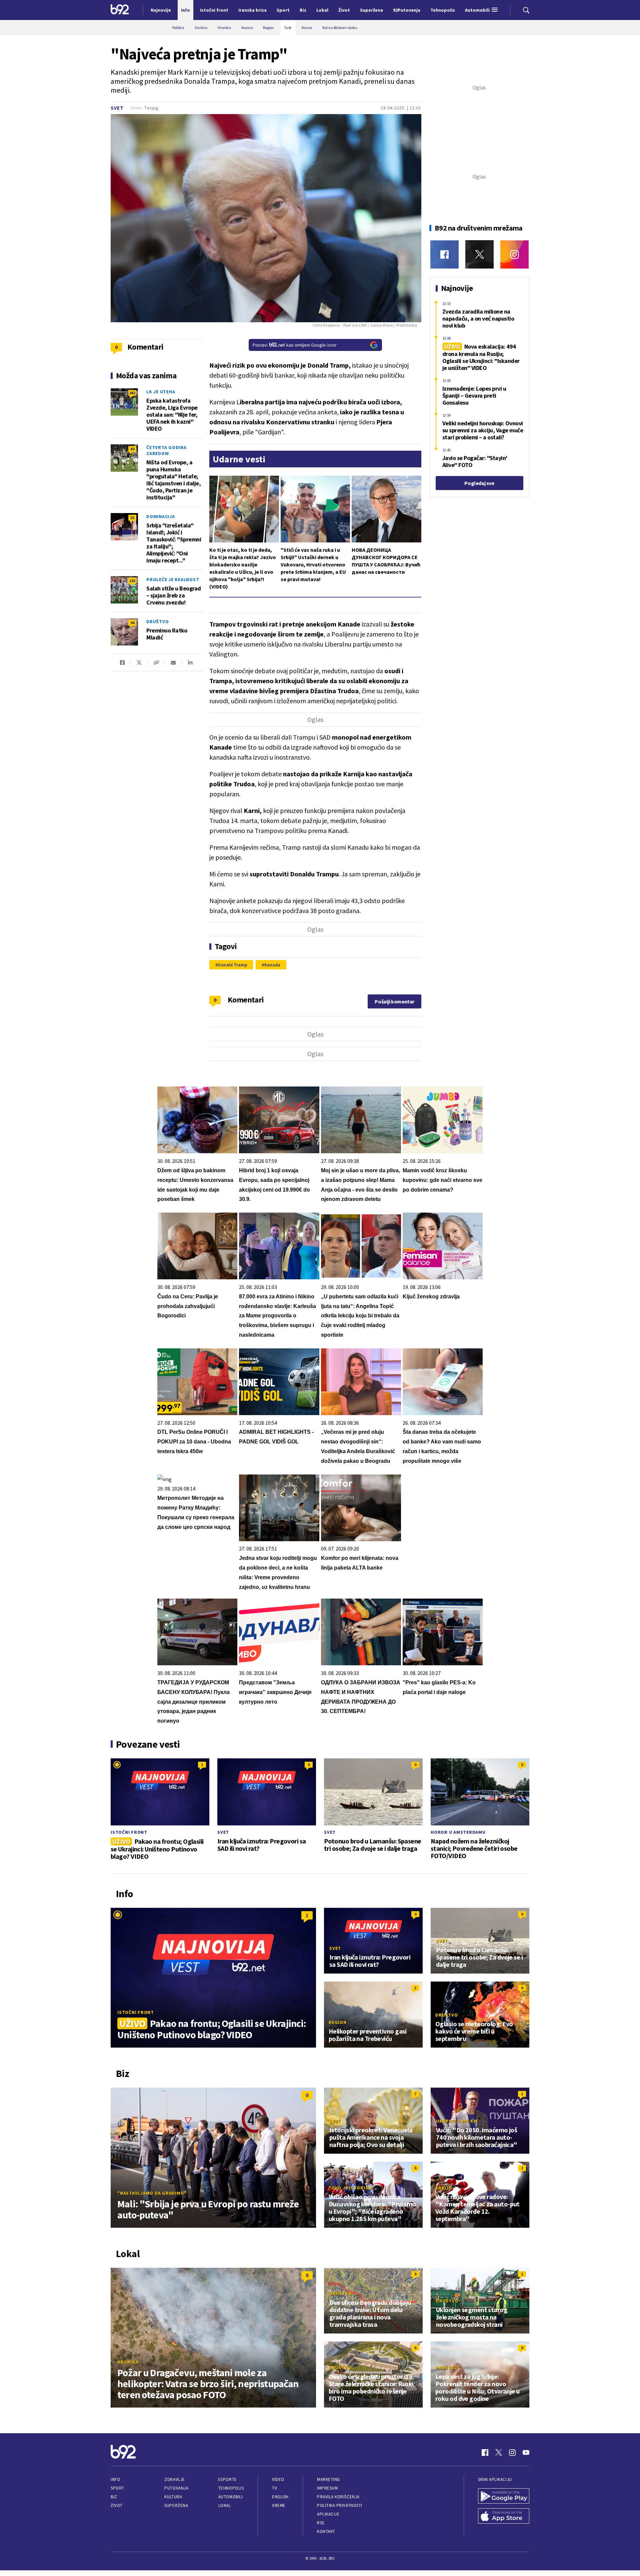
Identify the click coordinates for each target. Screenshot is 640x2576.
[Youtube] (526, 2453)
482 (132, 393)
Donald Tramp (233, 965)
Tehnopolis (231, 2488)
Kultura (173, 2497)
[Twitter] (479, 254)
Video (278, 2479)
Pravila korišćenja (338, 2497)
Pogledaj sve (479, 483)
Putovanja (176, 2488)
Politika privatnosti (340, 2505)
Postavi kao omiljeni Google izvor (295, 345)
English (280, 2497)
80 (132, 449)
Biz (114, 2497)
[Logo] (120, 10)
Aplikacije (328, 2514)
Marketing (328, 2479)
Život (117, 2505)
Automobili (230, 2497)
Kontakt (326, 2531)
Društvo (157, 621)
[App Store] (504, 2517)
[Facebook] (444, 254)
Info (115, 2479)
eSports (227, 2479)
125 (132, 581)
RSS (321, 2523)
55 (132, 518)
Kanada (272, 965)
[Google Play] (504, 2497)
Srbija (444, 2188)
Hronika (128, 2362)
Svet (117, 108)
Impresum (327, 2488)
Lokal (225, 2505)
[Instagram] (514, 254)
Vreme (279, 2505)
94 (132, 623)
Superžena (176, 2505)
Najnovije (161, 10)
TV (274, 2488)
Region (338, 2022)
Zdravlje (174, 2479)
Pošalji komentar (394, 1001)
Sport (117, 2488)
